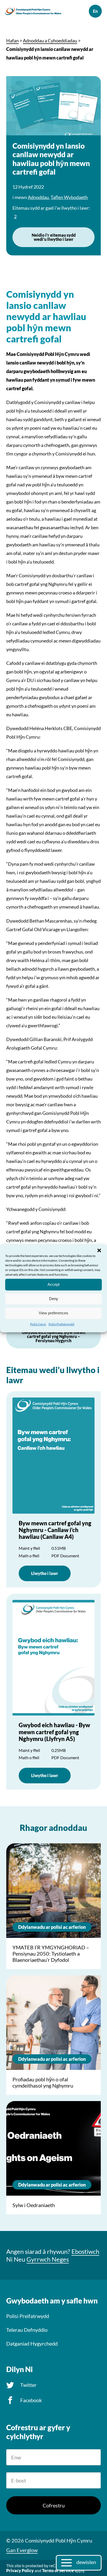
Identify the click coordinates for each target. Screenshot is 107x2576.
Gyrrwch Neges (48, 2259)
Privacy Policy (20, 2570)
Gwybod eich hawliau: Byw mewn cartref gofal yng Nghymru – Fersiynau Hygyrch (53, 1336)
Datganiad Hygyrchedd (32, 2343)
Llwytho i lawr (45, 1573)
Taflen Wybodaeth (69, 197)
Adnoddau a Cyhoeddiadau (50, 41)
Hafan (12, 41)
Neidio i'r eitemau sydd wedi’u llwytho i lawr (54, 237)
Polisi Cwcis (38, 1324)
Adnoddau (38, 197)
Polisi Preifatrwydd (61, 1324)
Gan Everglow (22, 2550)
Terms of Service (58, 2570)
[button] (99, 1250)
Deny (54, 1299)
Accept (53, 1284)
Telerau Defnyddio (27, 2330)
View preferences (53, 1313)
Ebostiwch (85, 2251)
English (95, 11)
